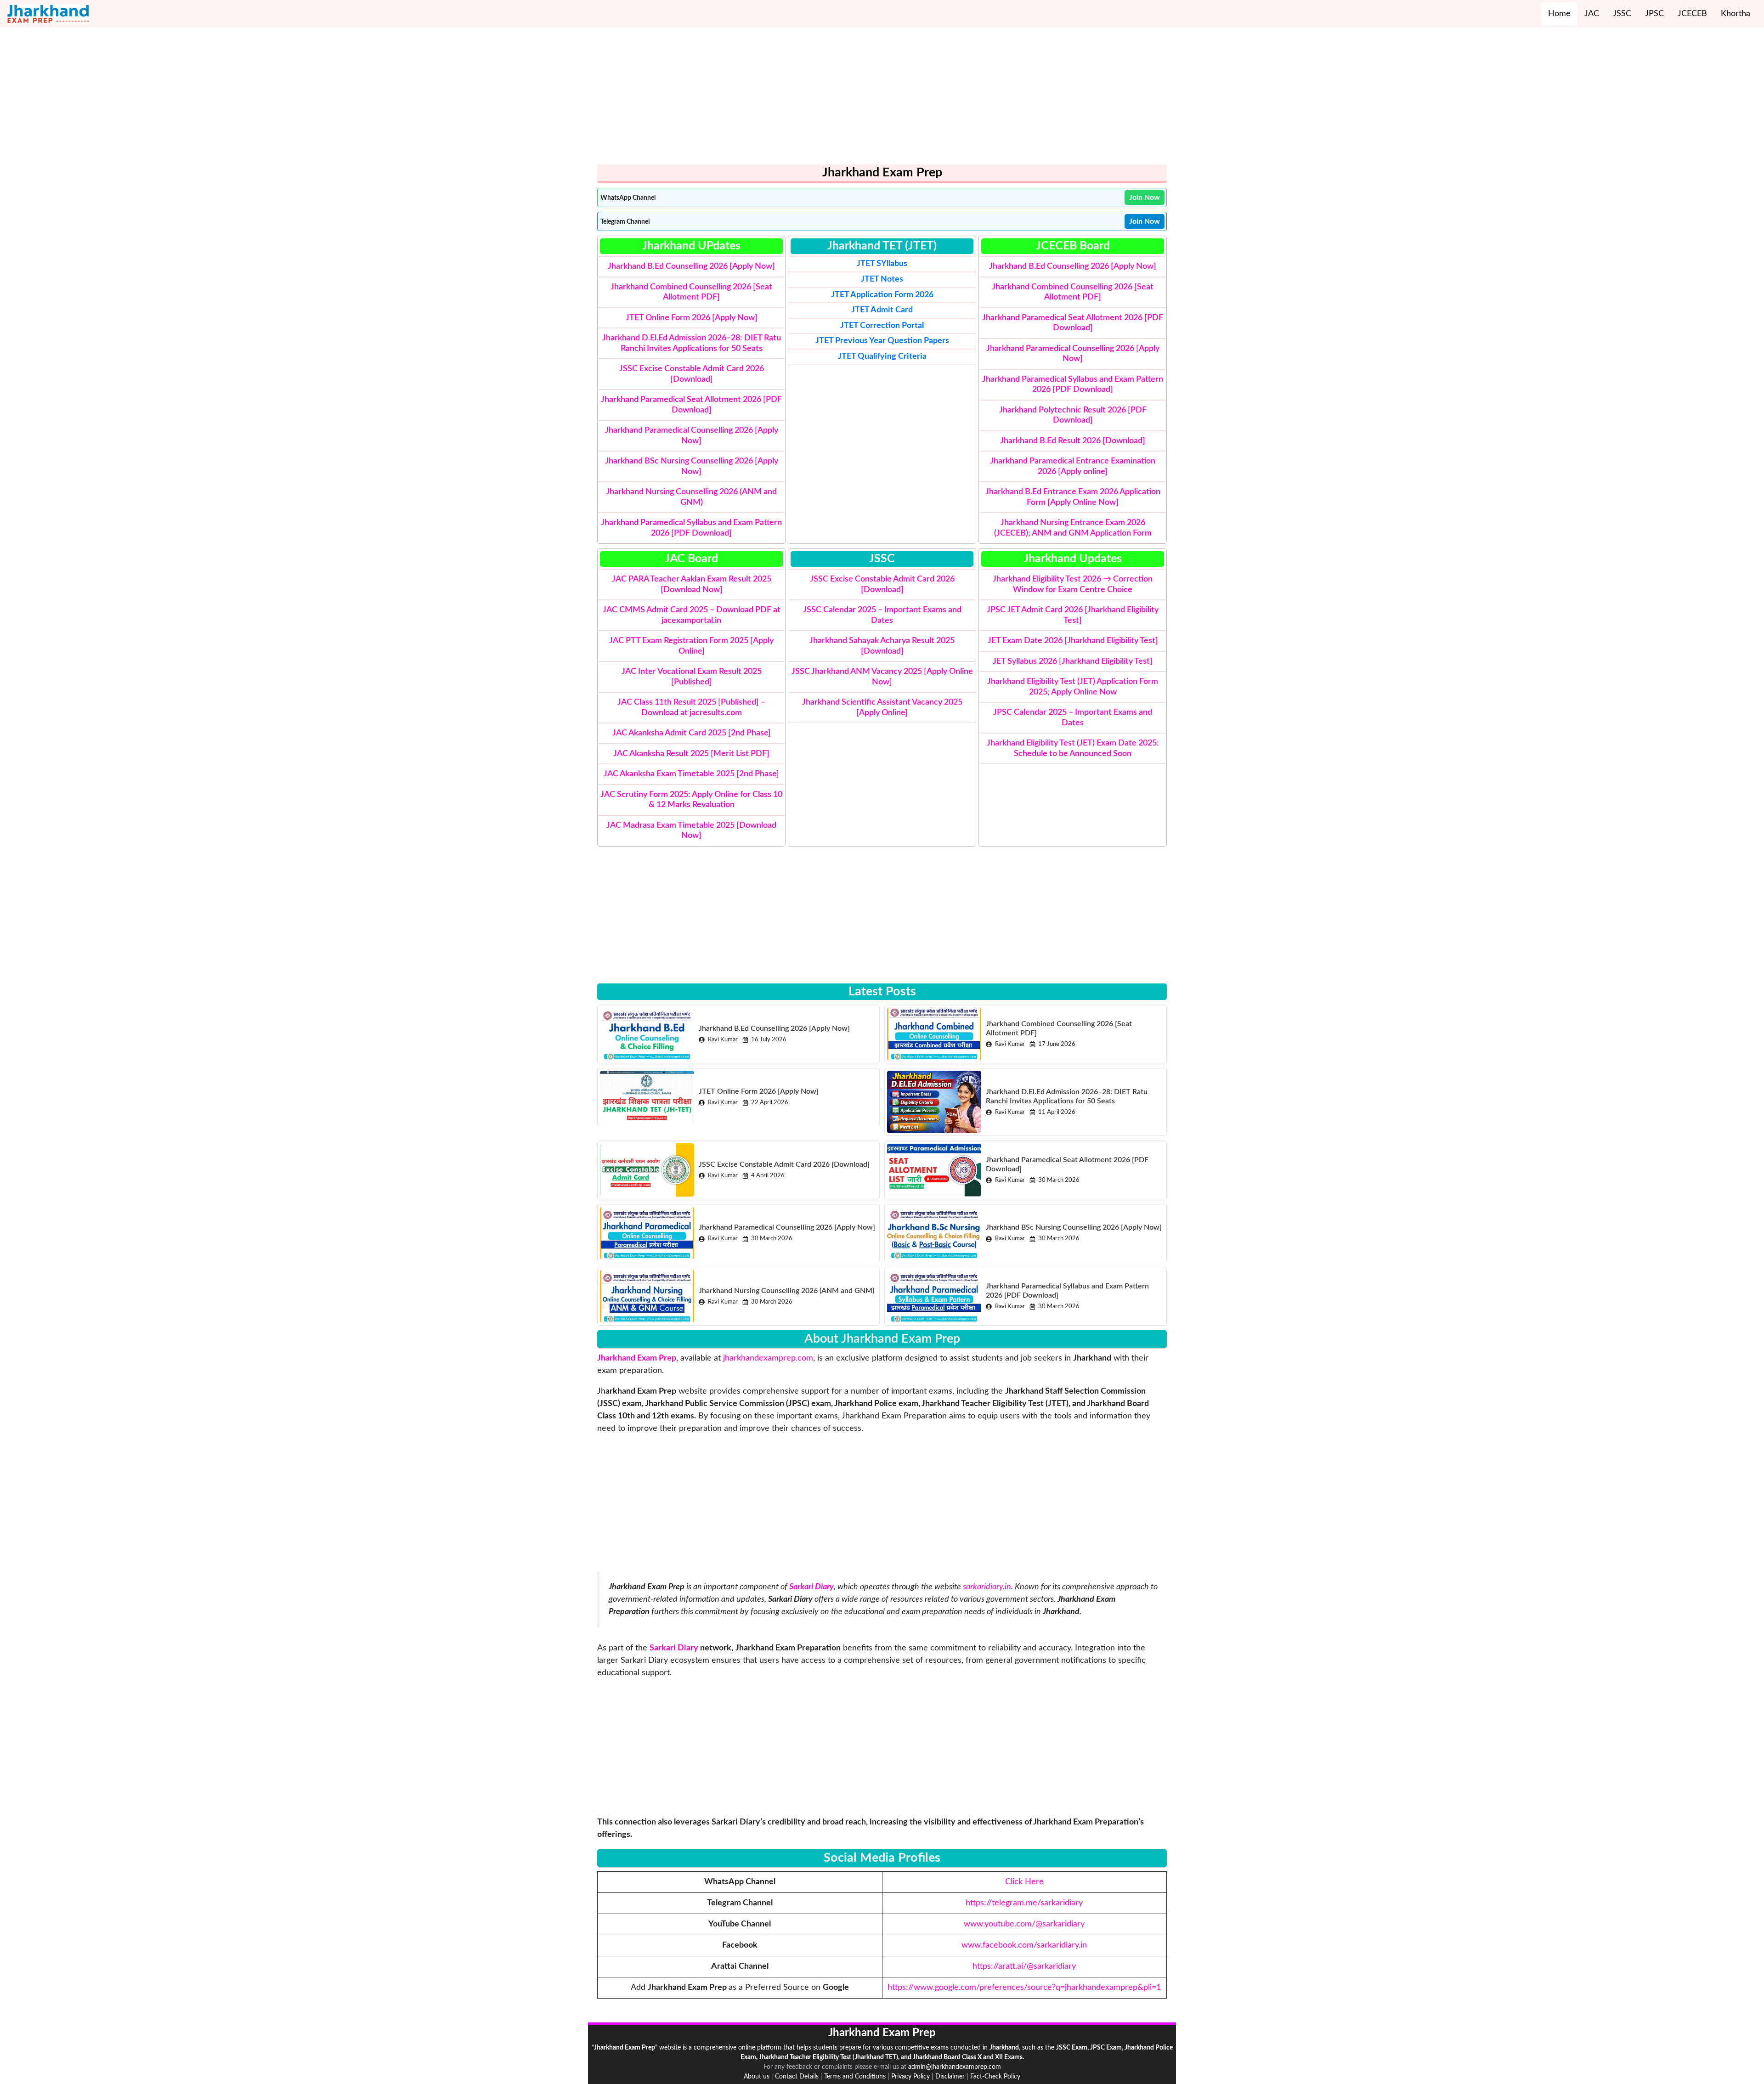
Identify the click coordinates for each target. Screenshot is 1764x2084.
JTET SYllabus (882, 264)
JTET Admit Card (882, 310)
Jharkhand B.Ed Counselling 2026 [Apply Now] (691, 266)
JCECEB (1692, 14)
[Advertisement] (873, 100)
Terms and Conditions (855, 2077)
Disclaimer (950, 2077)
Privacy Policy (910, 2077)
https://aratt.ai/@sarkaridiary (1024, 1966)
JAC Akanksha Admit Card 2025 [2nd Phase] (692, 733)
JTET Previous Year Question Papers (882, 341)
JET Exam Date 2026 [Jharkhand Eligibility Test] (1073, 641)
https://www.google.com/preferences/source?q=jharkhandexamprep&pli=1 (1024, 1988)
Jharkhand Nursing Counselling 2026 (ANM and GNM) (786, 1291)
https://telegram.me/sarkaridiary (1024, 1903)
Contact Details (797, 2077)
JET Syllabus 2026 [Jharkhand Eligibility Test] (1073, 661)
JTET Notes (882, 279)
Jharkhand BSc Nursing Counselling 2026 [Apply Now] (1074, 1227)
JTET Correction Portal (882, 326)
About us (757, 2077)
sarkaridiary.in (987, 1587)
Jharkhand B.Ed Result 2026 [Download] (1073, 441)
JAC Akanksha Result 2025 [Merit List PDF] (691, 754)
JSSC (1622, 14)
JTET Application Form (872, 295)
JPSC (1654, 14)
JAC (1592, 14)
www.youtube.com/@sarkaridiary (1024, 1924)
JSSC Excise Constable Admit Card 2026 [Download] (784, 1164)
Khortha (1736, 14)
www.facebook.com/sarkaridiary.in (1024, 1945)
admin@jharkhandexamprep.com (955, 2067)
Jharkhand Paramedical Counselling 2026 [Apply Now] (787, 1227)
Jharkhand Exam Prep (637, 1358)
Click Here (1024, 1882)
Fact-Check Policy (995, 2077)
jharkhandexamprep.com (768, 1358)
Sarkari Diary (674, 1648)
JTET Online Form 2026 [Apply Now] (692, 318)
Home (1559, 14)
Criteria (882, 356)
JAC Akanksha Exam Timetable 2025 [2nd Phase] (691, 774)
